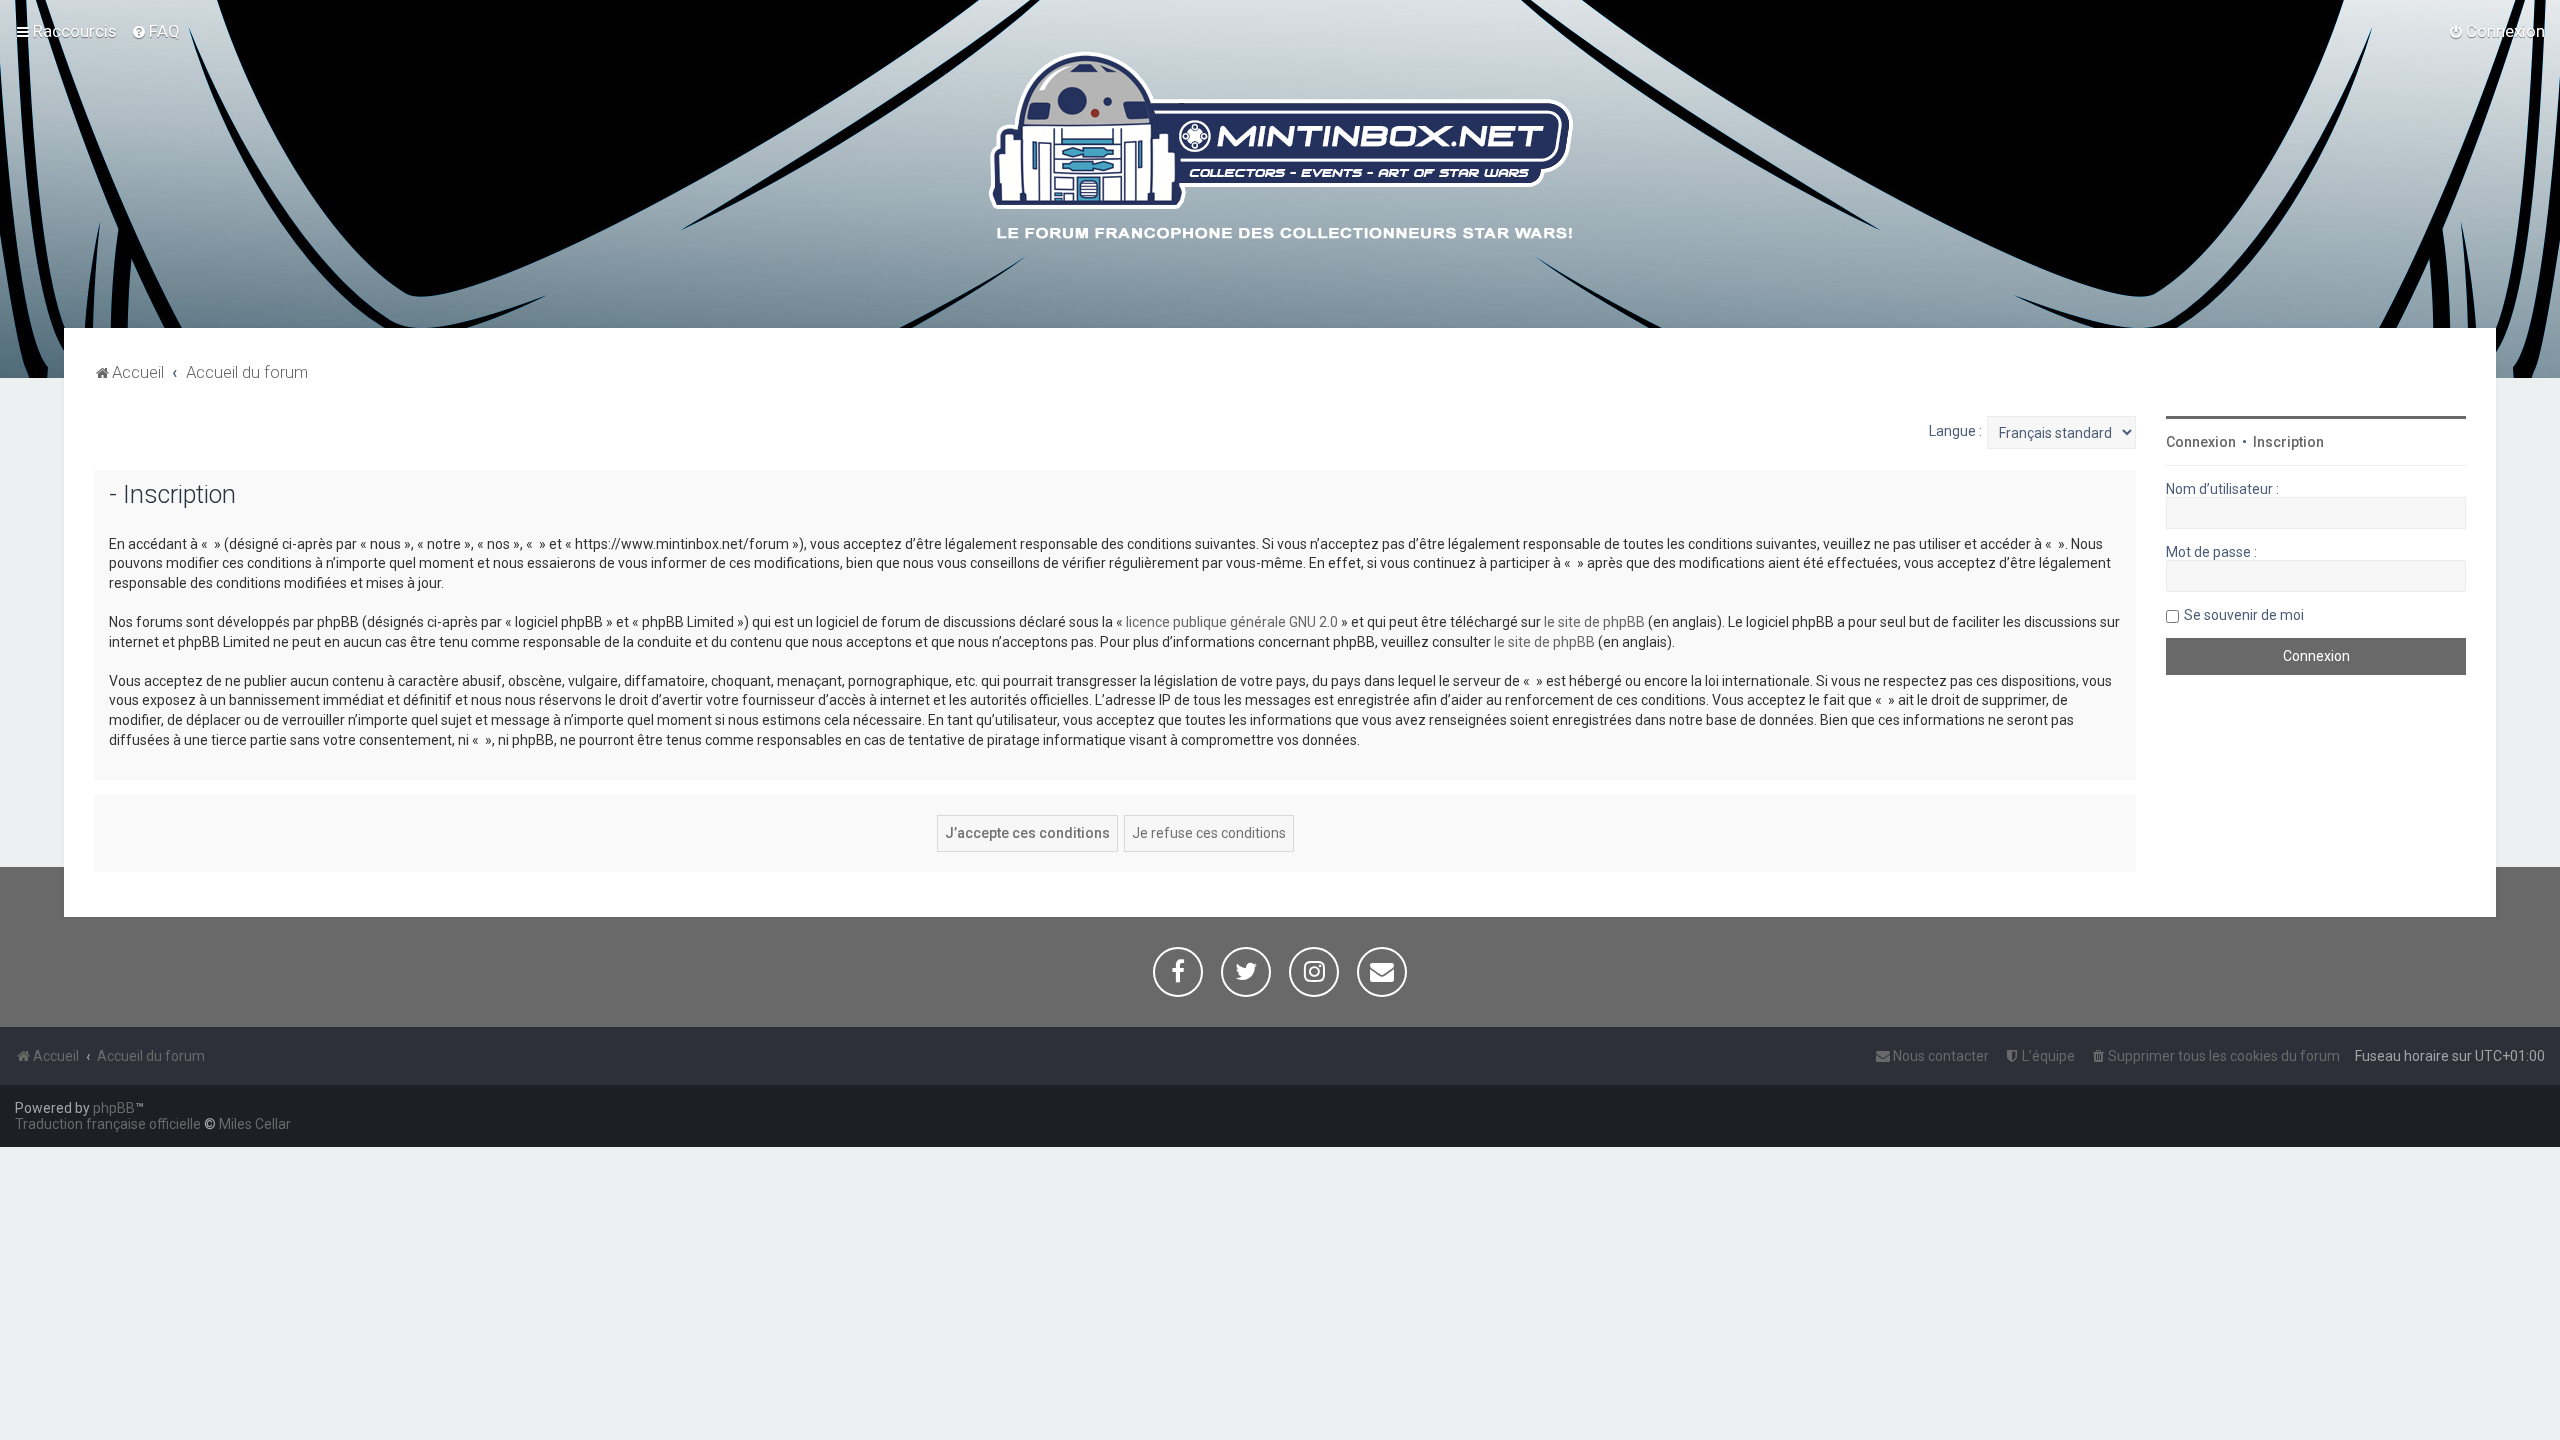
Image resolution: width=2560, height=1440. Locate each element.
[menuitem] (155, 31)
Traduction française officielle (108, 1124)
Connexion (2201, 442)
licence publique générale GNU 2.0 (1232, 622)
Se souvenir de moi (2244, 615)
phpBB (114, 1108)
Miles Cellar (255, 1124)
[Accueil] (1280, 149)
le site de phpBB (1594, 622)
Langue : (1955, 431)
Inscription (2288, 442)
